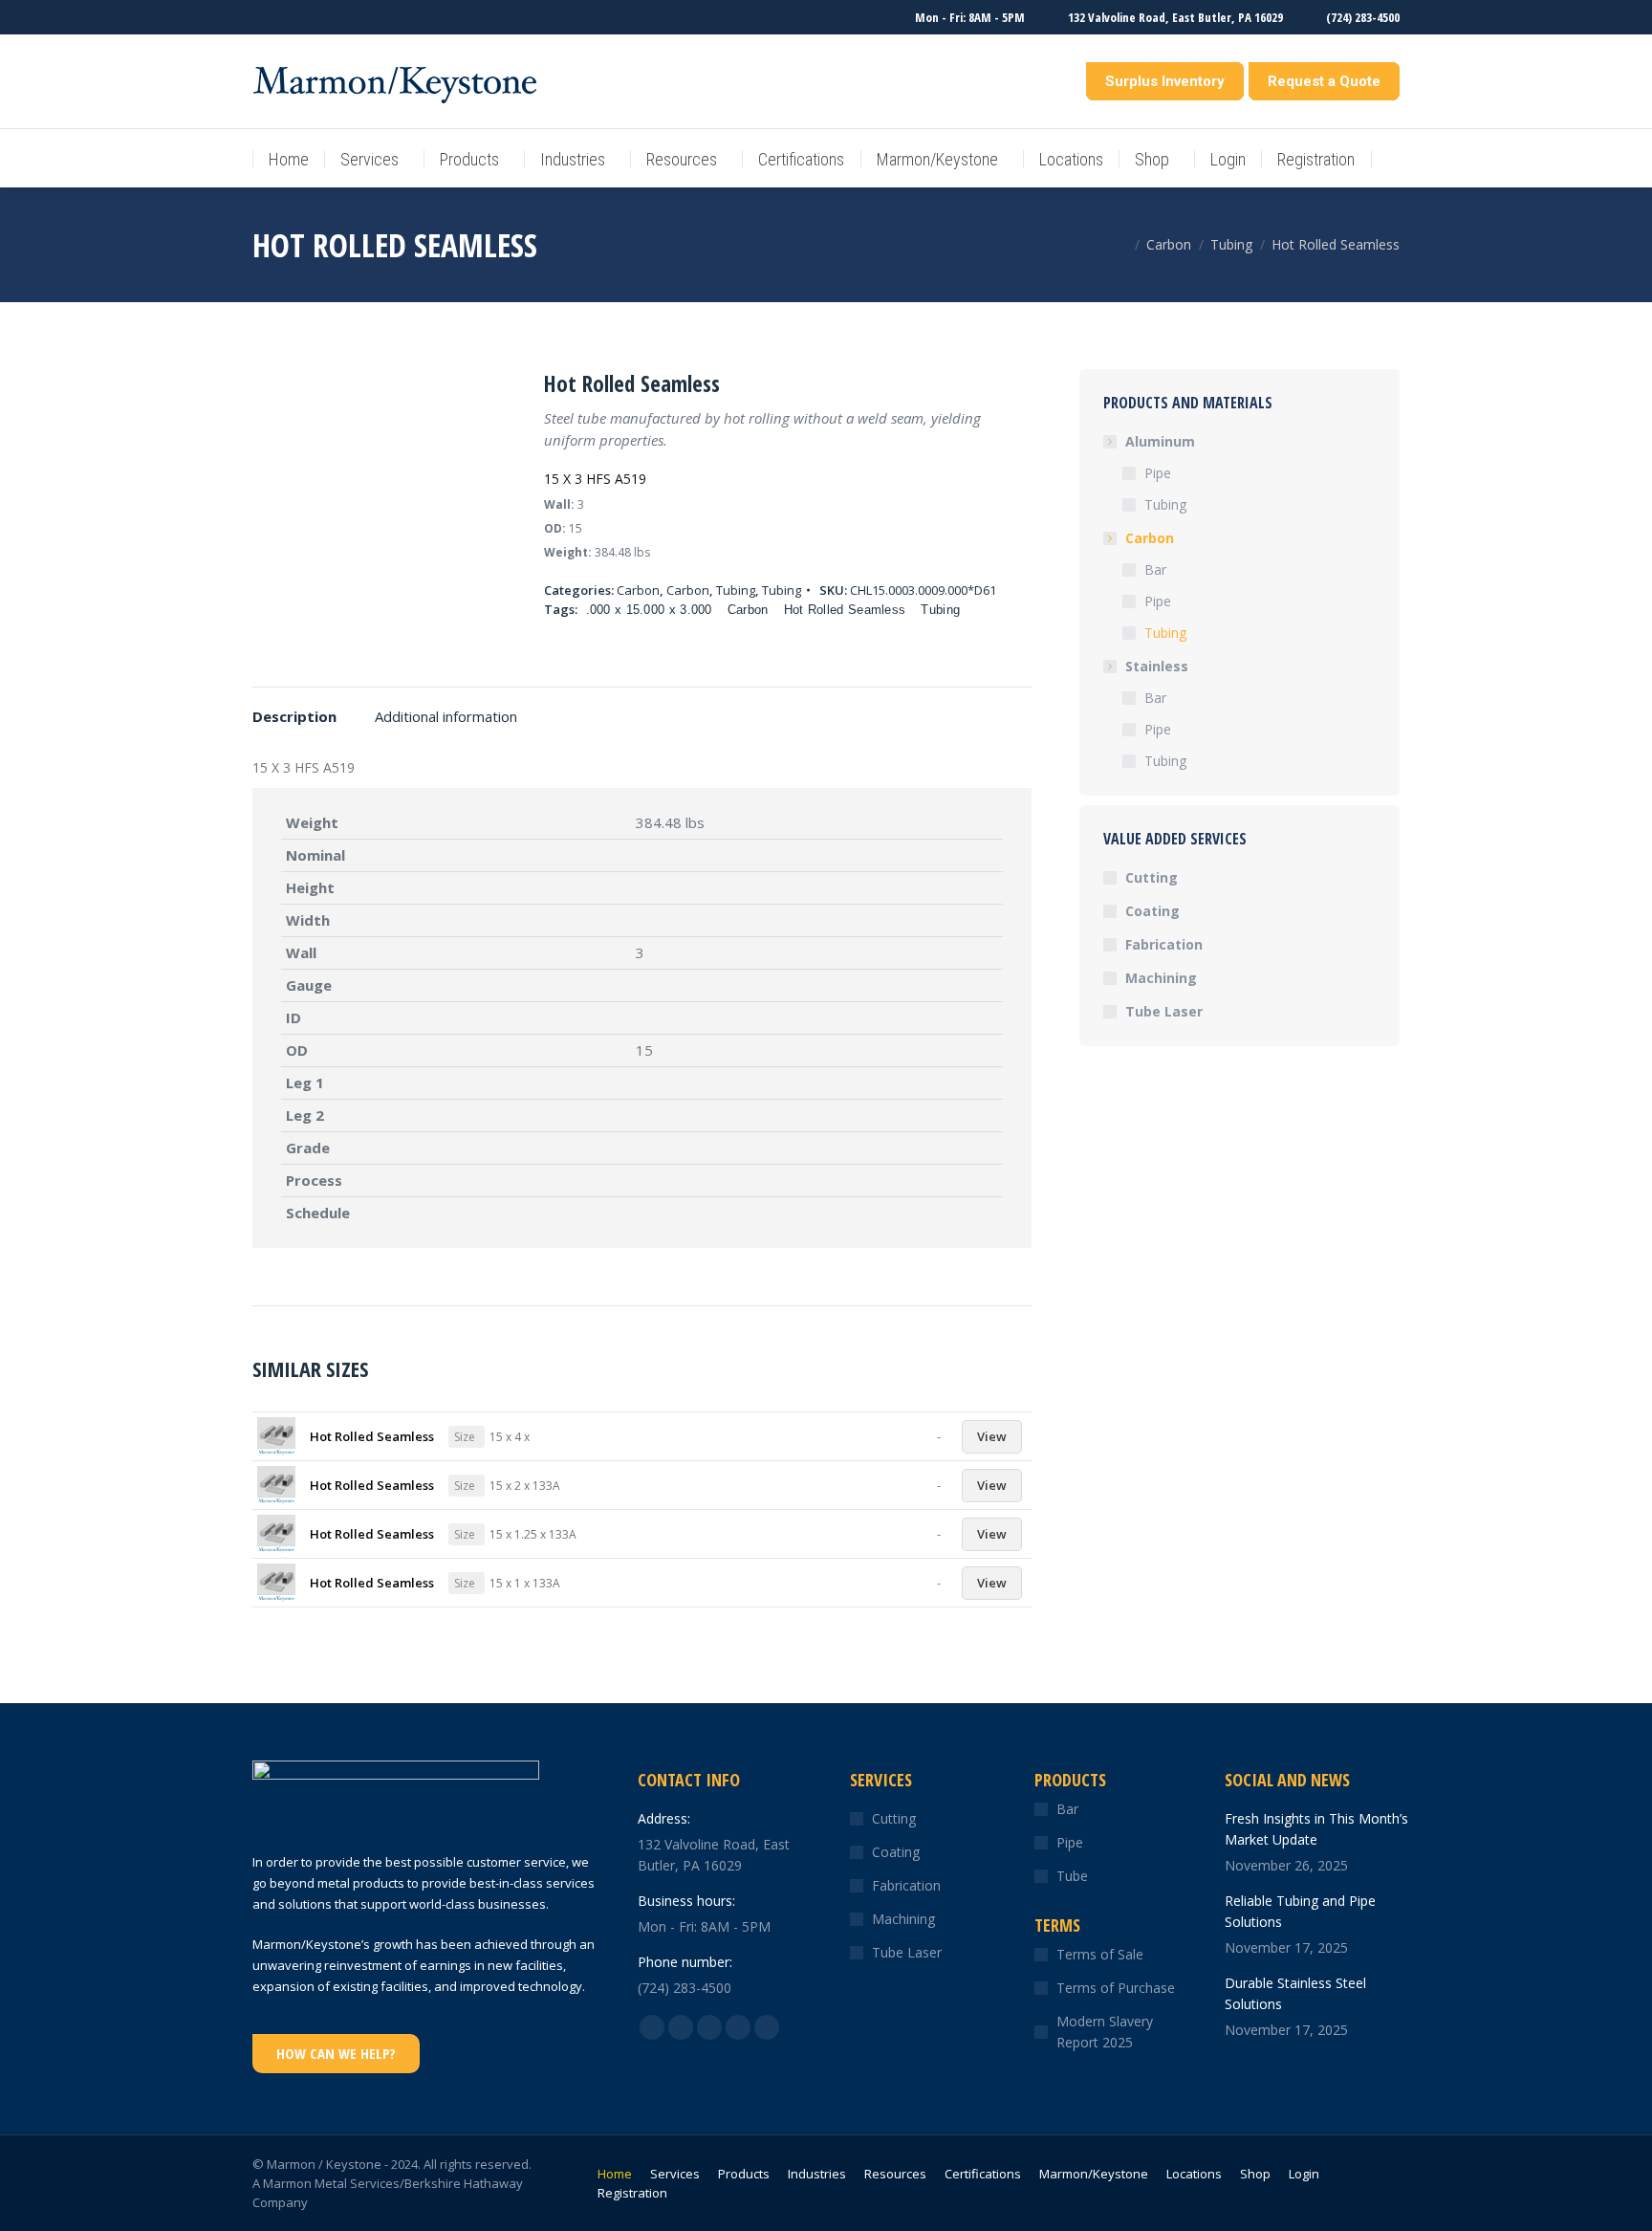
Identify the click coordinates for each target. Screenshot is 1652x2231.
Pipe (1158, 473)
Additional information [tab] (446, 716)
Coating (1152, 911)
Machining (1161, 978)
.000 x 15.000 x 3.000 (649, 610)
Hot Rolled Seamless (845, 610)
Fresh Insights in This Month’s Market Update (1316, 1829)
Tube (1072, 1876)
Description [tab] (294, 716)
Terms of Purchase (1116, 1988)
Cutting (1152, 877)
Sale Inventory (1031, 81)
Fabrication (1164, 944)
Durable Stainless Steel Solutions (1295, 1993)
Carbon (638, 590)
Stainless (1157, 666)
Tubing (736, 590)
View (992, 1436)
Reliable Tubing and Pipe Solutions (1300, 1911)
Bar (1155, 569)
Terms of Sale (1100, 1954)
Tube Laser (1164, 1011)
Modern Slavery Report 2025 (1105, 2032)
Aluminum (1160, 441)
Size (465, 1437)
